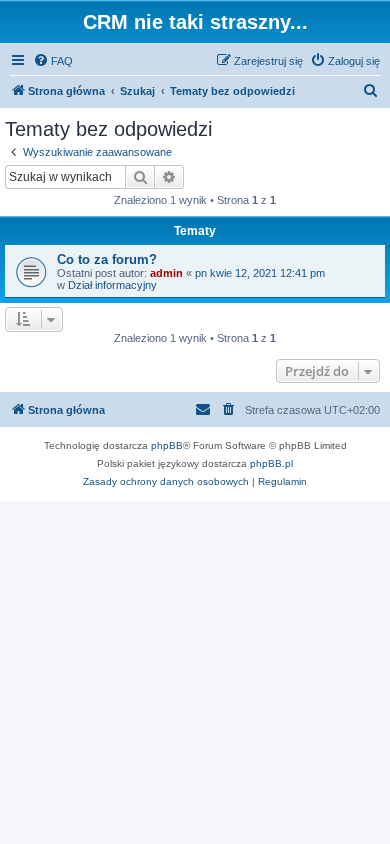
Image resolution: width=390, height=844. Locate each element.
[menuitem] (53, 61)
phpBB (167, 445)
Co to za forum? (107, 259)
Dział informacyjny (112, 285)
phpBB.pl (271, 463)
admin (166, 273)
